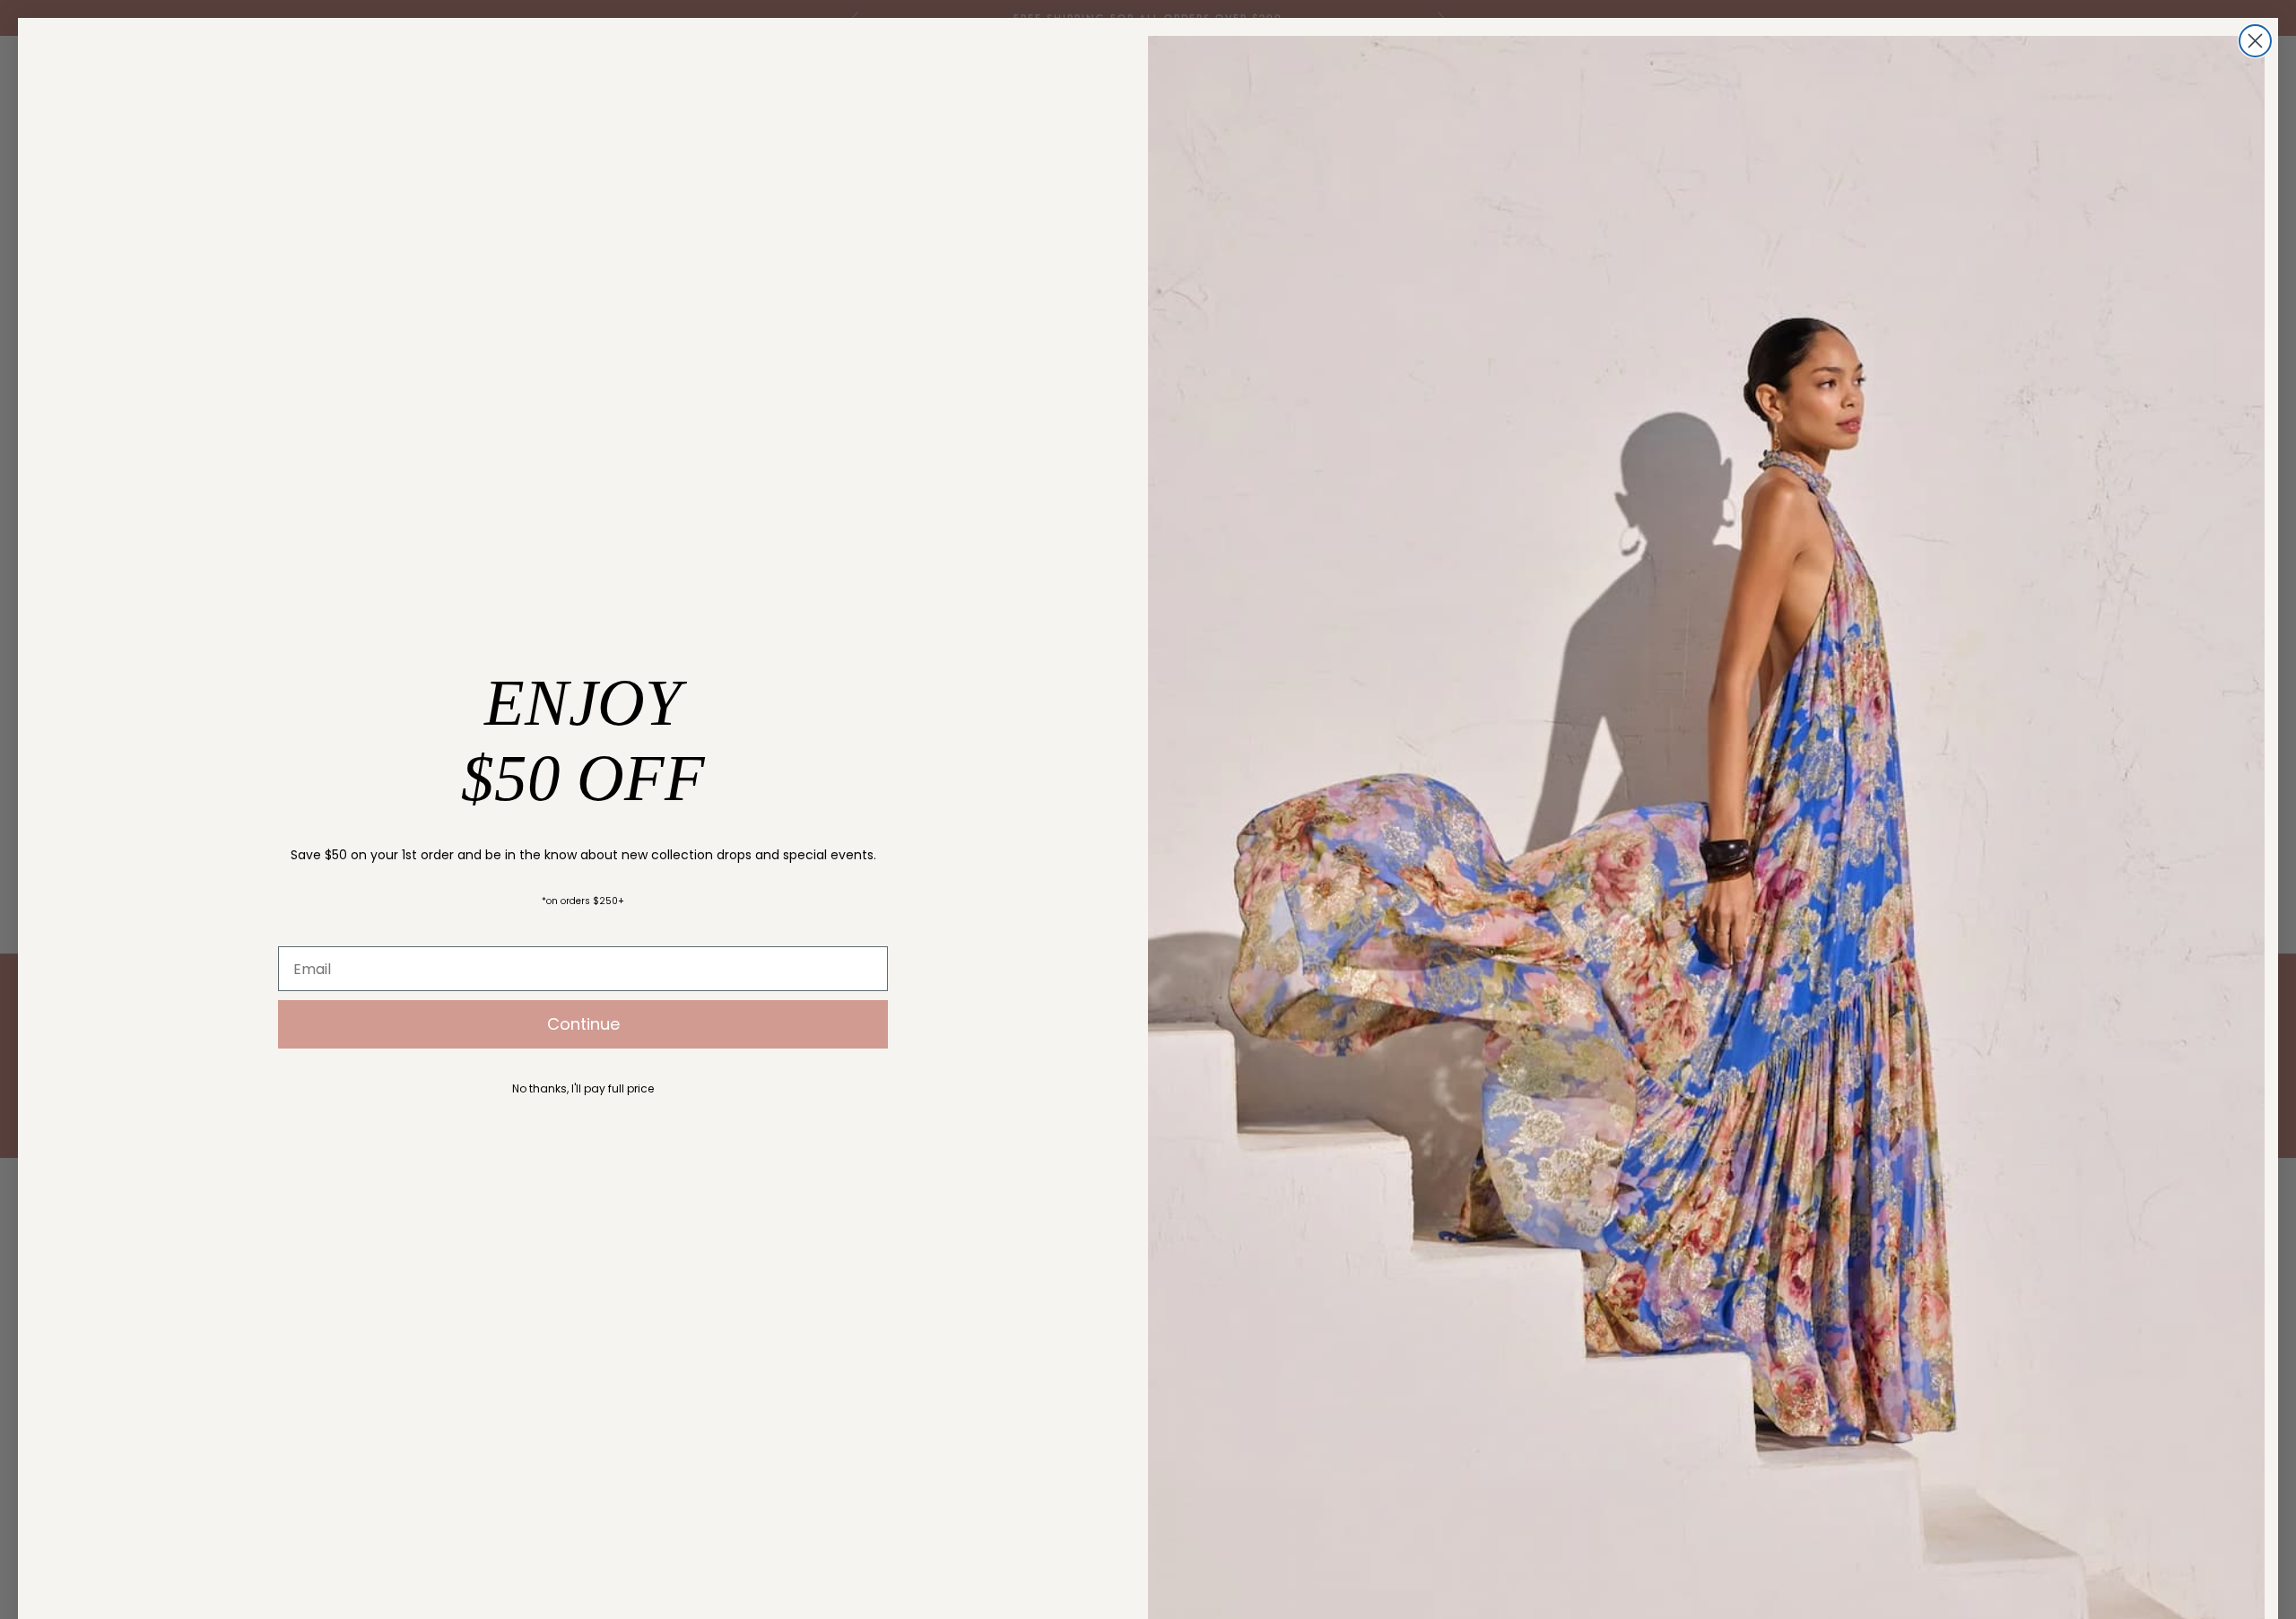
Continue (583, 1024)
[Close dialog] (2255, 41)
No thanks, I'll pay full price (583, 1088)
